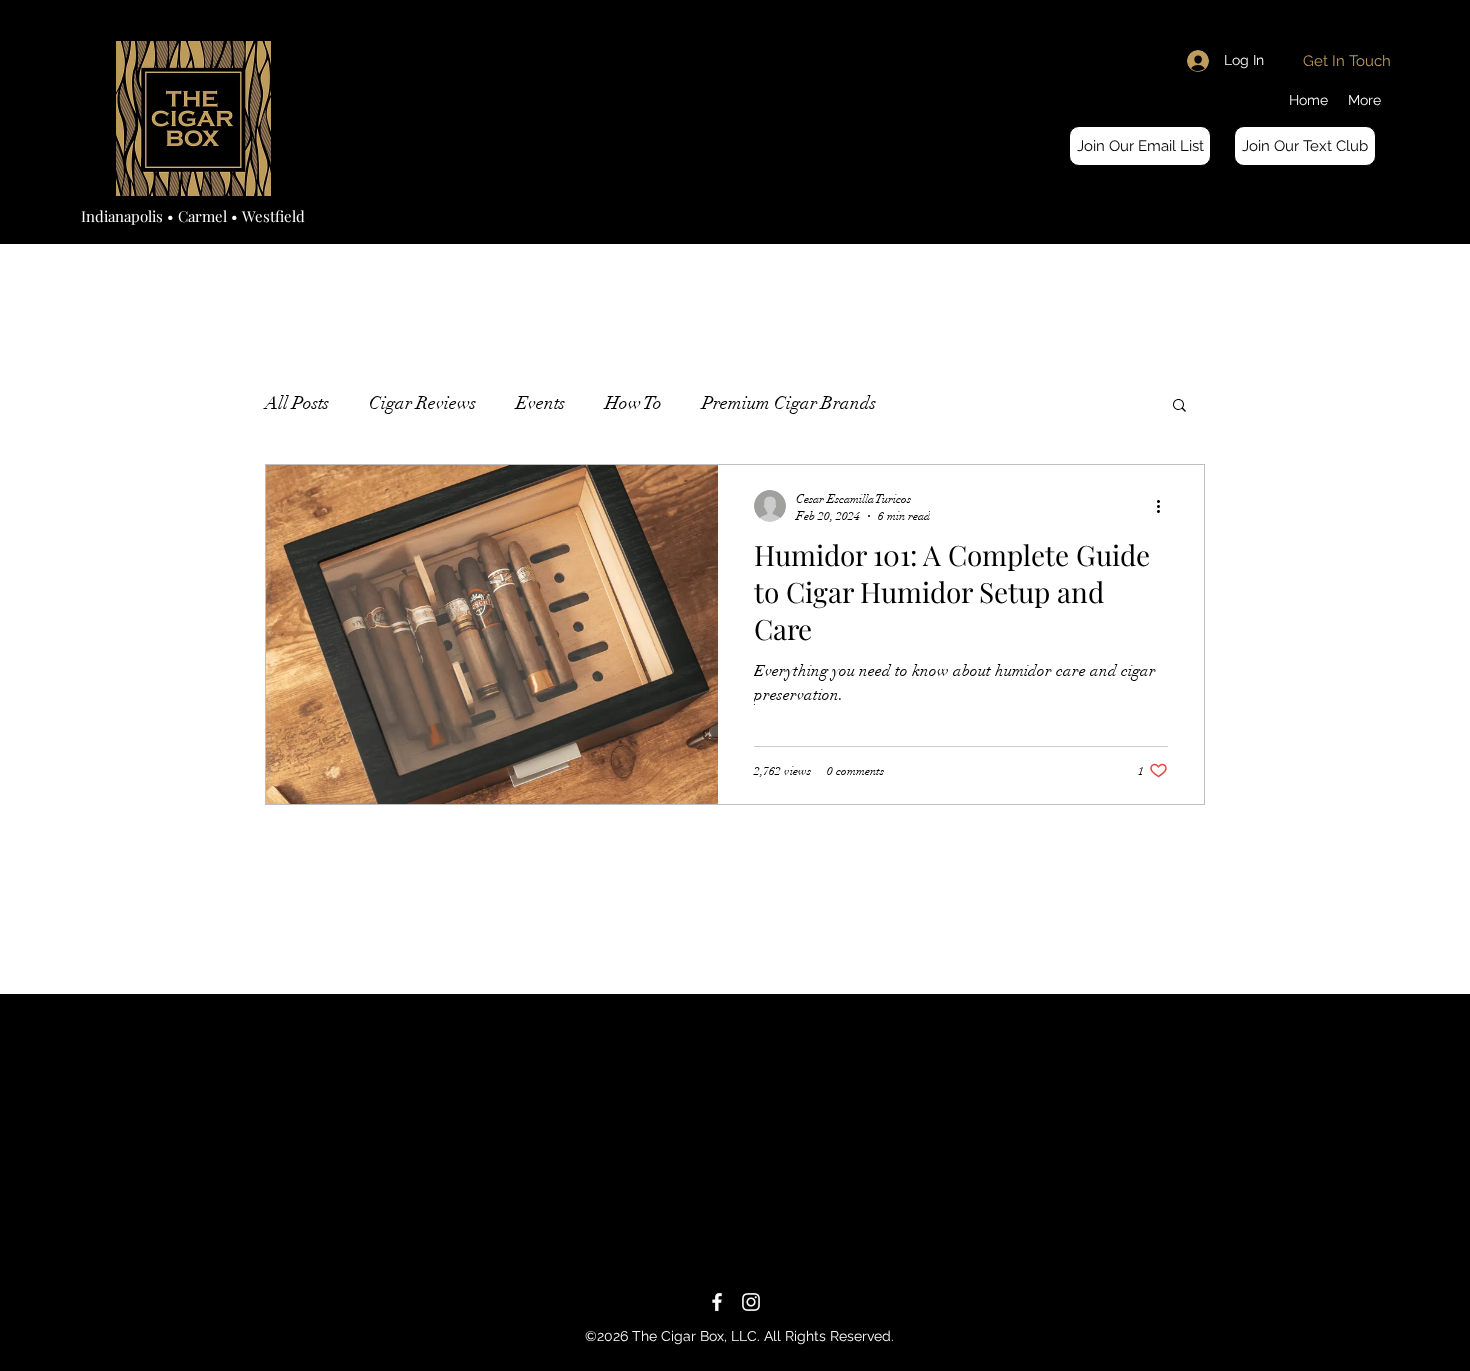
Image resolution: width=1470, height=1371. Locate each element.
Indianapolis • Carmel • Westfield (193, 216)
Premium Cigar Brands (789, 403)
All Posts (297, 403)
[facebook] (717, 1302)
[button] (1140, 146)
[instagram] (751, 1302)
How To (633, 403)
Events (540, 403)
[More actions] (1165, 506)
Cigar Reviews (422, 403)
